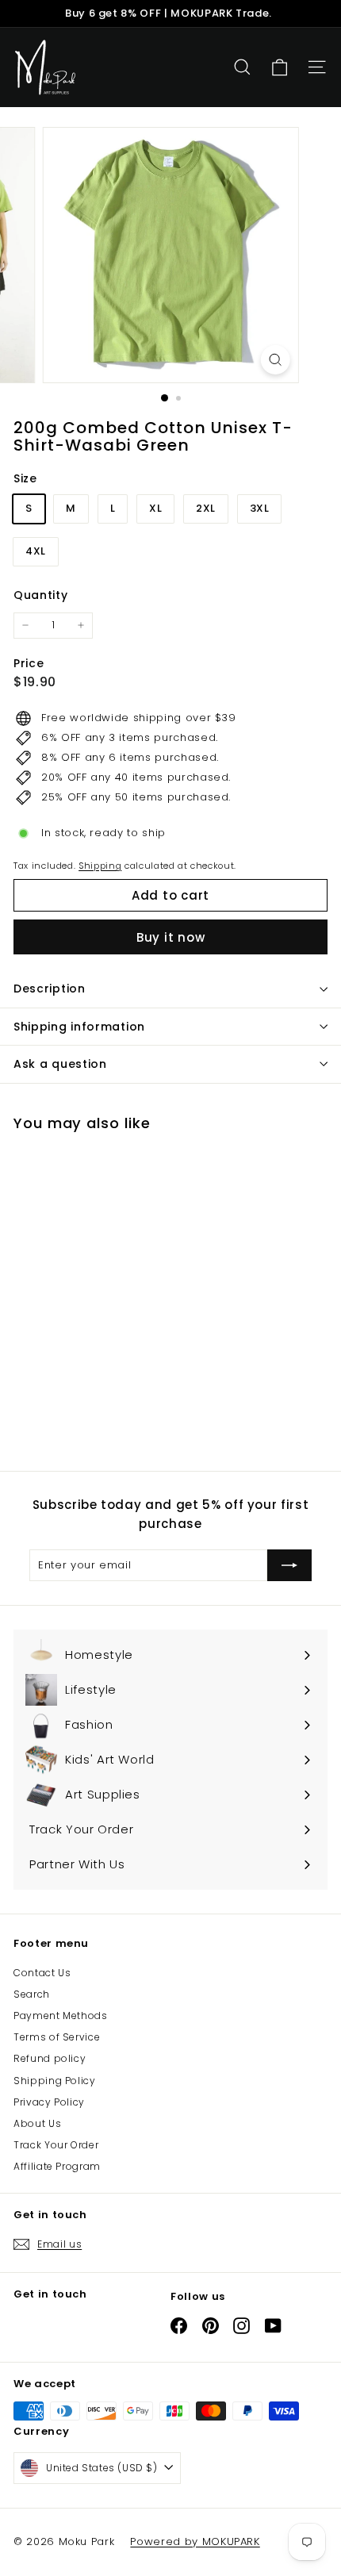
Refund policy (50, 2058)
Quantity (40, 595)
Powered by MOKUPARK (195, 2541)
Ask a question (60, 1064)
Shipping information (79, 1027)
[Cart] (280, 68)
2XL (206, 508)
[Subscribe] (289, 1565)
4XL (36, 551)
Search (32, 1994)
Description (50, 989)
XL (155, 508)
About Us (37, 2123)
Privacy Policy (49, 2102)
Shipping (100, 866)
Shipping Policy (55, 2081)
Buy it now (171, 937)
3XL (260, 508)
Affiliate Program (57, 2166)
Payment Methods (61, 2015)
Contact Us (42, 1973)
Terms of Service (57, 2037)
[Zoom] (275, 360)
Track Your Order (56, 2145)
